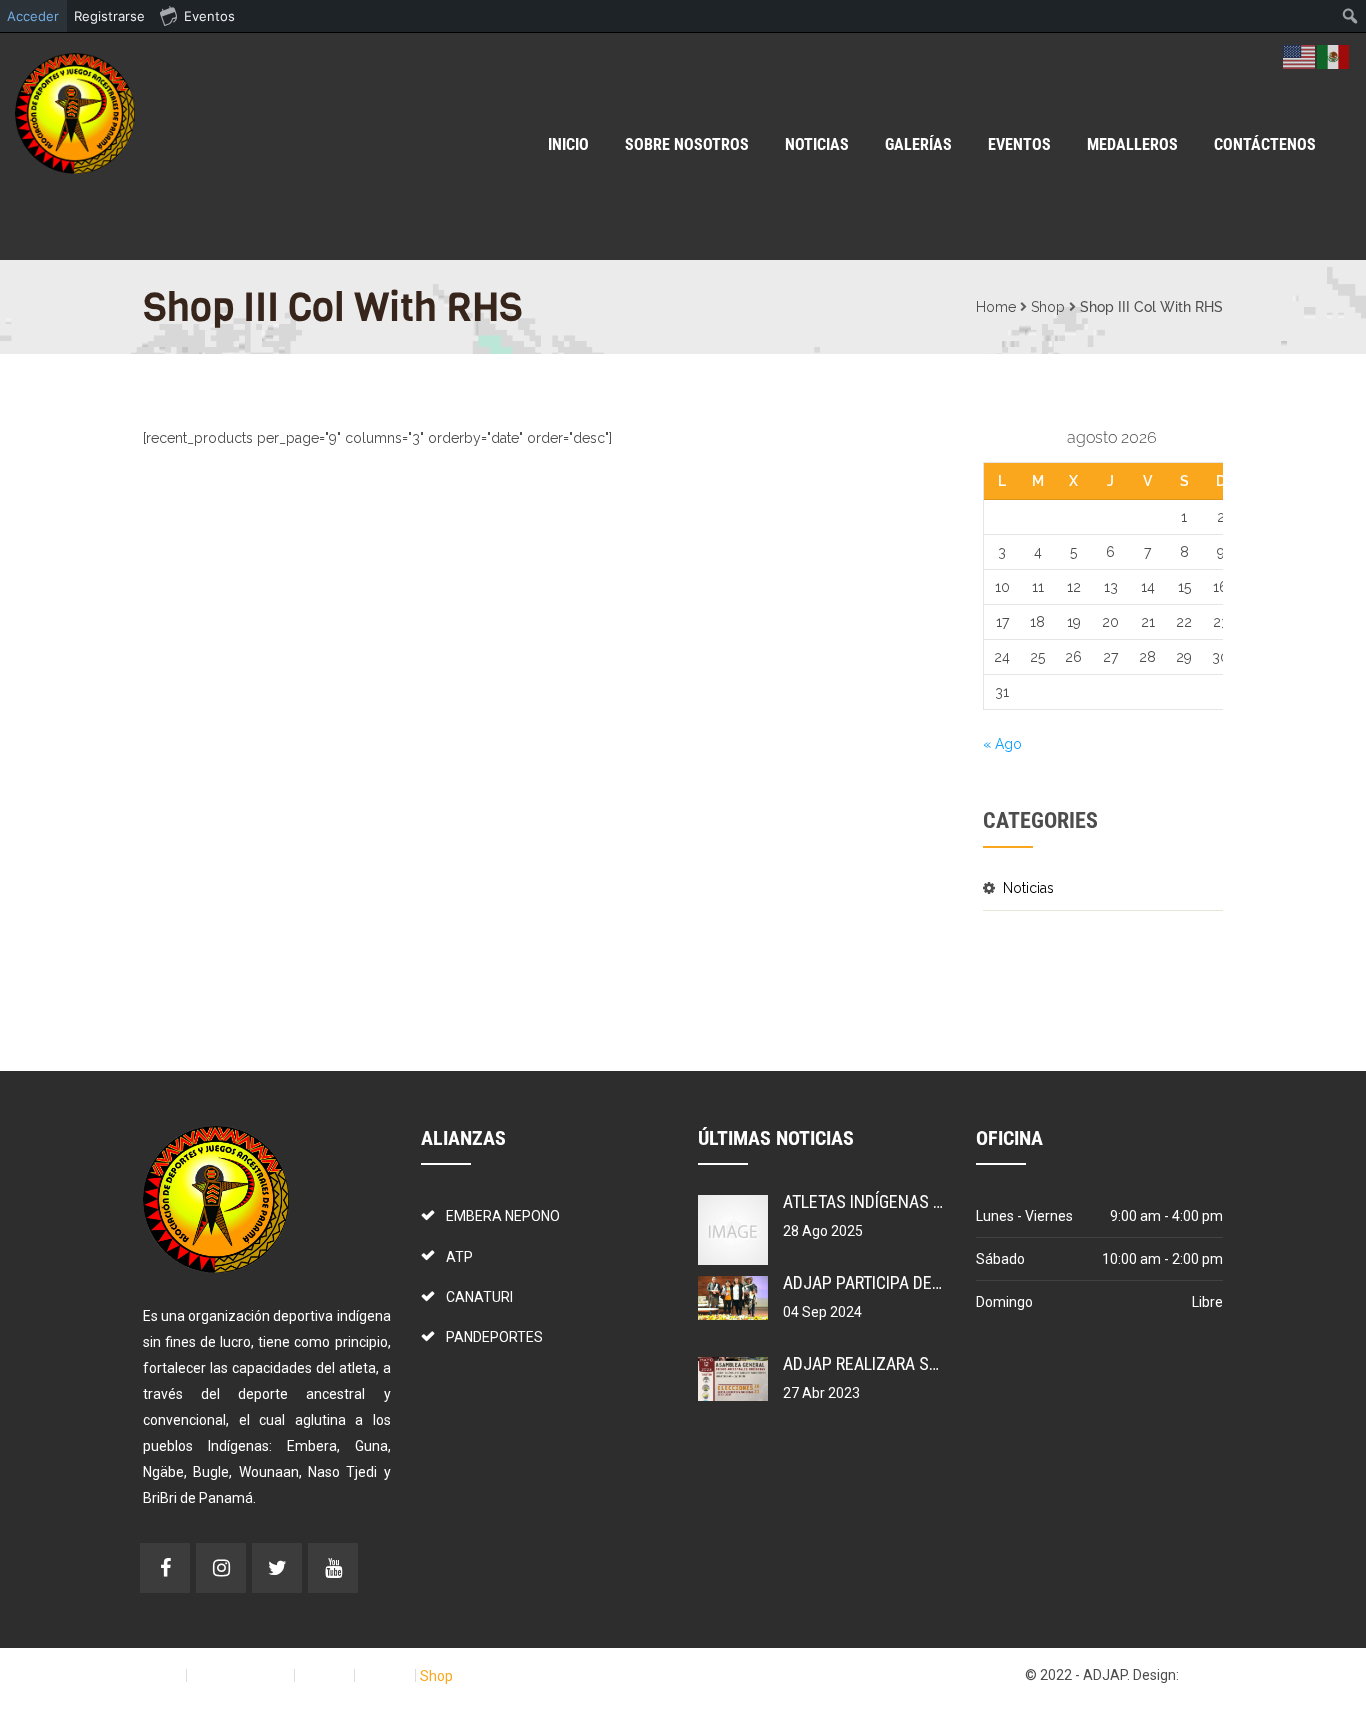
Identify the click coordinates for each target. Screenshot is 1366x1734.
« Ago (1002, 744)
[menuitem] (1350, 16)
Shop (1048, 307)
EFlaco (1202, 1675)
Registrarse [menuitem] (109, 16)
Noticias (1028, 888)
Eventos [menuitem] (209, 16)
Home (996, 307)
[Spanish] (1334, 56)
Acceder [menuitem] (33, 16)
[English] (1300, 56)
